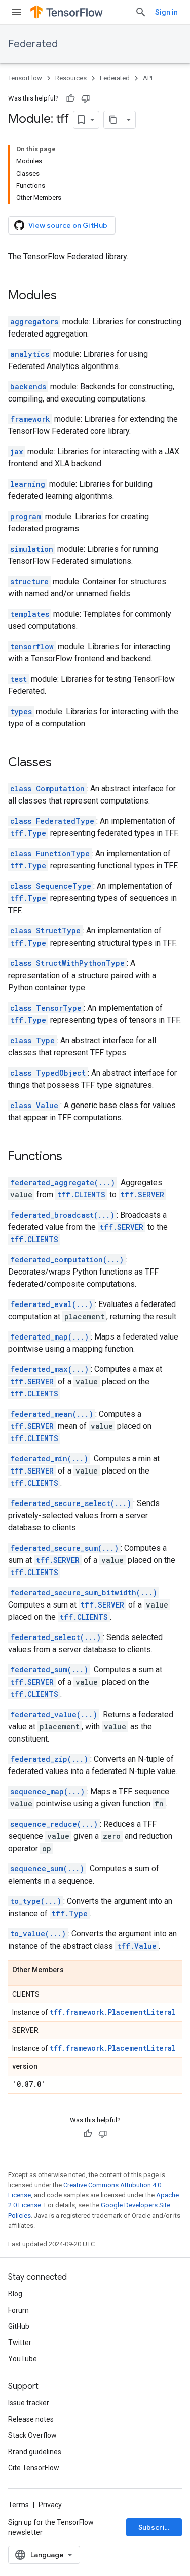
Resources (71, 78)
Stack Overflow (32, 2435)
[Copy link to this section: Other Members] (74, 1970)
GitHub (19, 2326)
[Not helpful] (86, 98)
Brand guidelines (35, 2452)
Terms (18, 2505)
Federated (33, 44)
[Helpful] (70, 98)
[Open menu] (16, 12)
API (148, 78)
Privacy (50, 2505)
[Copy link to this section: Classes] (62, 763)
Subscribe (156, 2527)
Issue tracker (29, 2403)
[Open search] (141, 12)
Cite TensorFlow (34, 2468)
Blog (15, 2294)
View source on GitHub (68, 225)
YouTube (23, 2359)
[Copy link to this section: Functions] (72, 1157)
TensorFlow (25, 78)
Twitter (20, 2343)
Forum (18, 2310)
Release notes (31, 2419)
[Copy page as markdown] (113, 120)
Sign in (166, 12)
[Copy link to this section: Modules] (67, 296)
